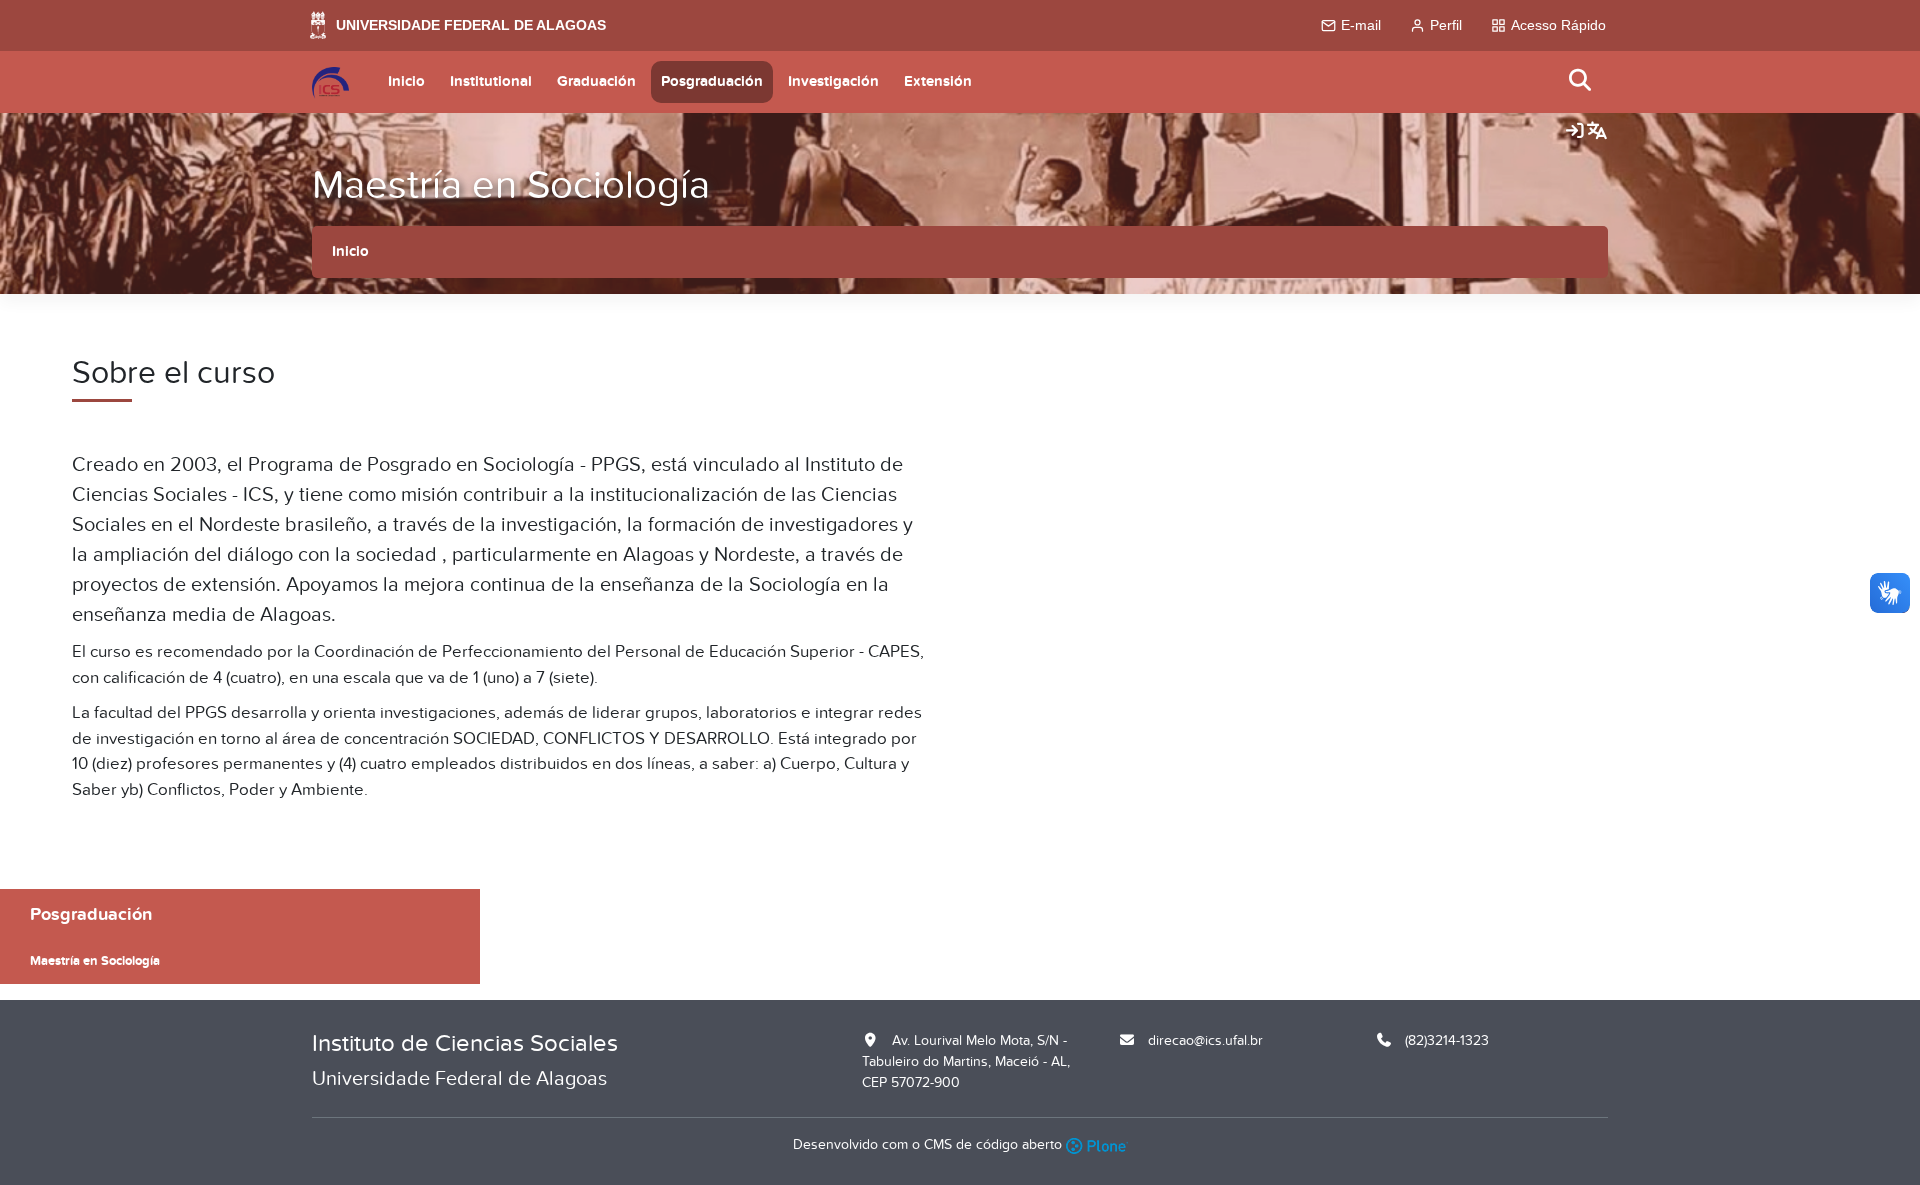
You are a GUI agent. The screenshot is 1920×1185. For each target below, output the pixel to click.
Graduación (596, 81)
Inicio (406, 81)
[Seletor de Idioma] (1597, 132)
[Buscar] (1581, 81)
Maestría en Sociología (511, 185)
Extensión (938, 81)
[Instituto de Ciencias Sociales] (330, 82)
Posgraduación (712, 81)
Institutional (491, 81)
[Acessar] (1575, 132)
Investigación (833, 81)
